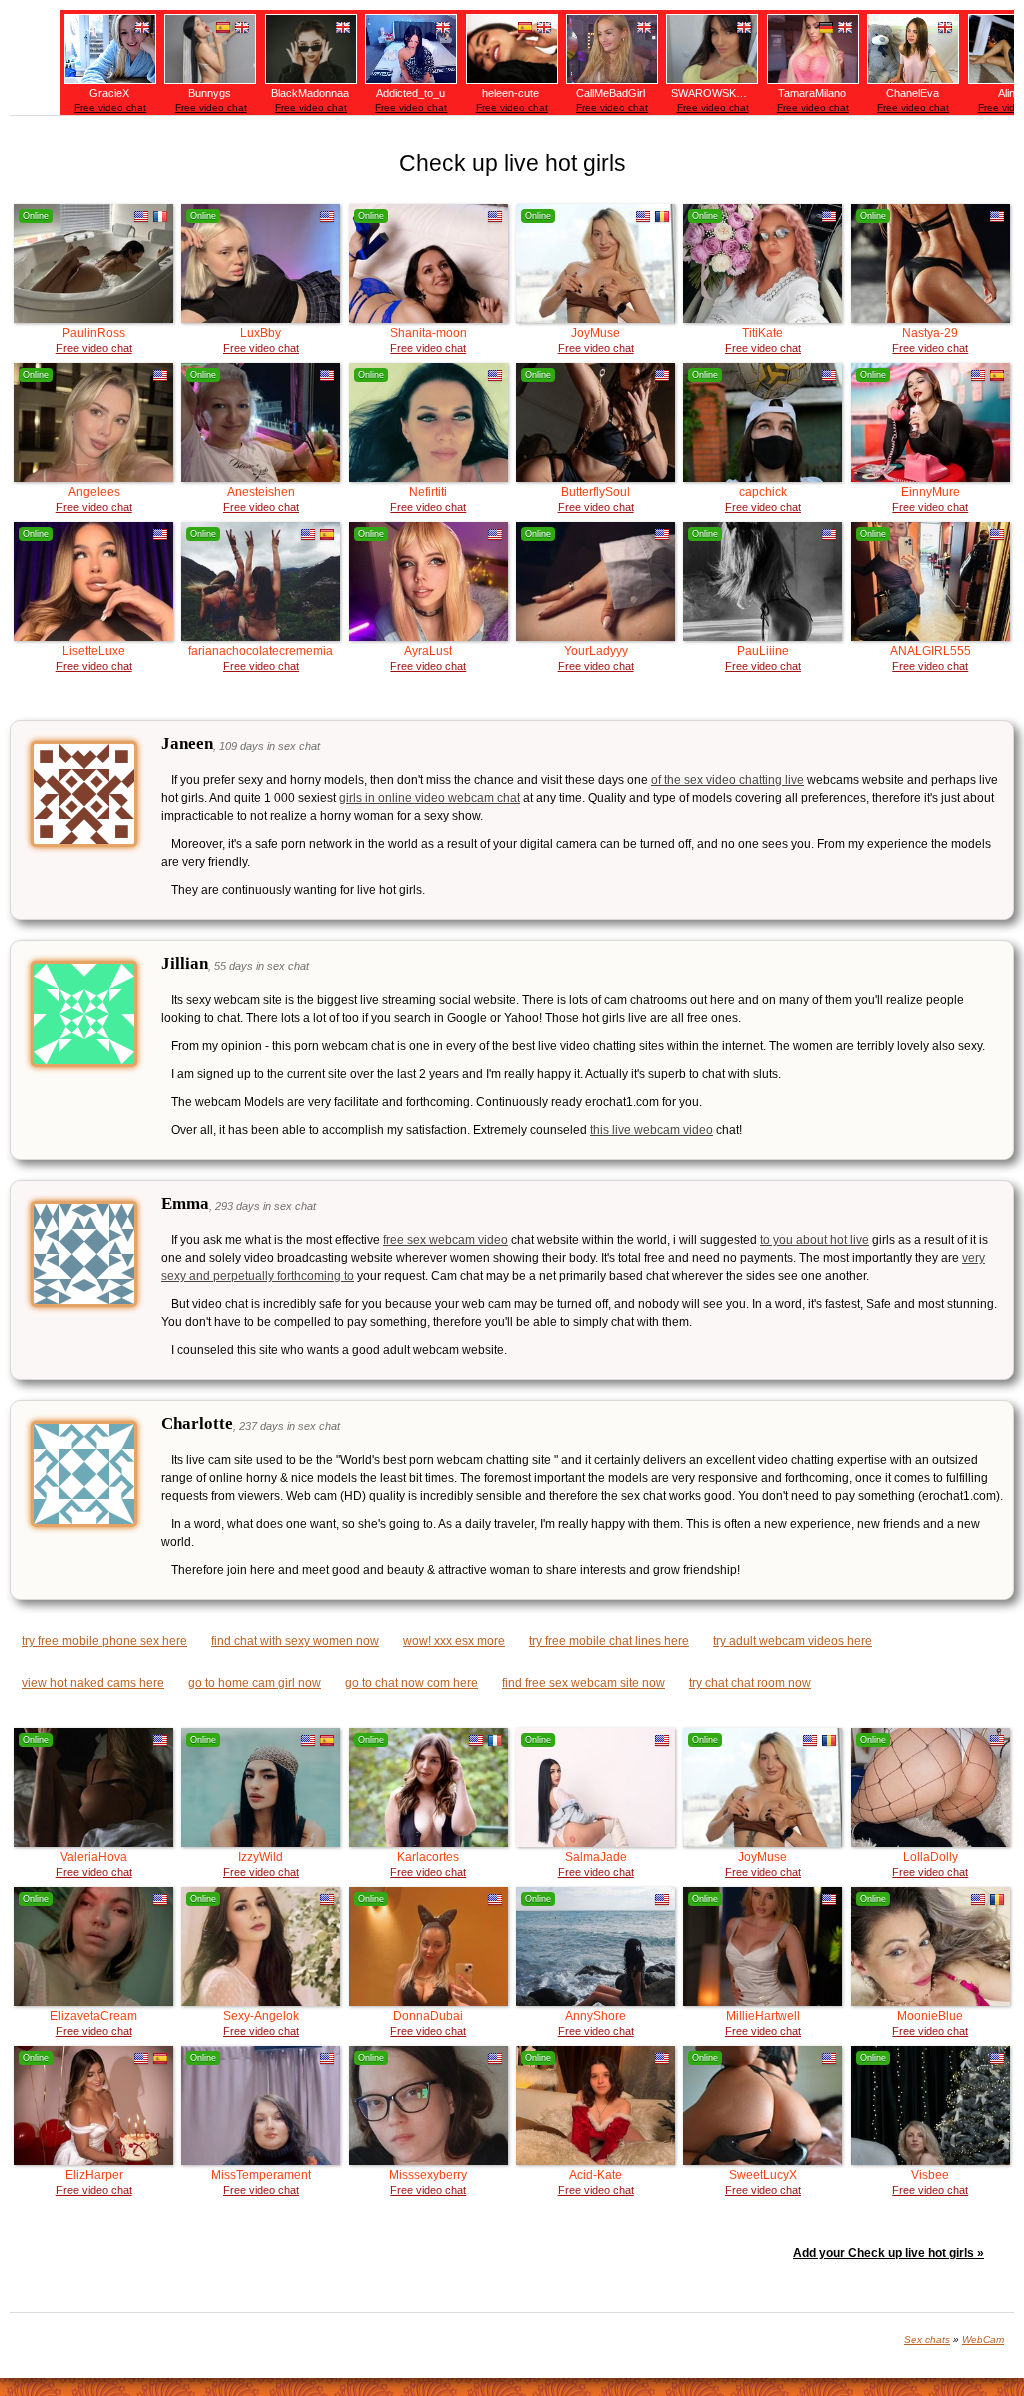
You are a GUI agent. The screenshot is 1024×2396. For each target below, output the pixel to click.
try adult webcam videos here (792, 1641)
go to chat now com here (411, 1683)
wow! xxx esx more (454, 1641)
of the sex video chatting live (727, 780)
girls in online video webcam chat (429, 798)
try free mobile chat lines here (609, 1641)
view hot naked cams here (93, 1683)
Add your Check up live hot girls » (888, 2253)
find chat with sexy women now (295, 1641)
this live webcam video (651, 1130)
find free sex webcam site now (583, 1683)
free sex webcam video (445, 1240)
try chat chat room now (750, 1683)
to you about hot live (814, 1240)
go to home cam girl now (254, 1683)
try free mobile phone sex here (104, 1641)
